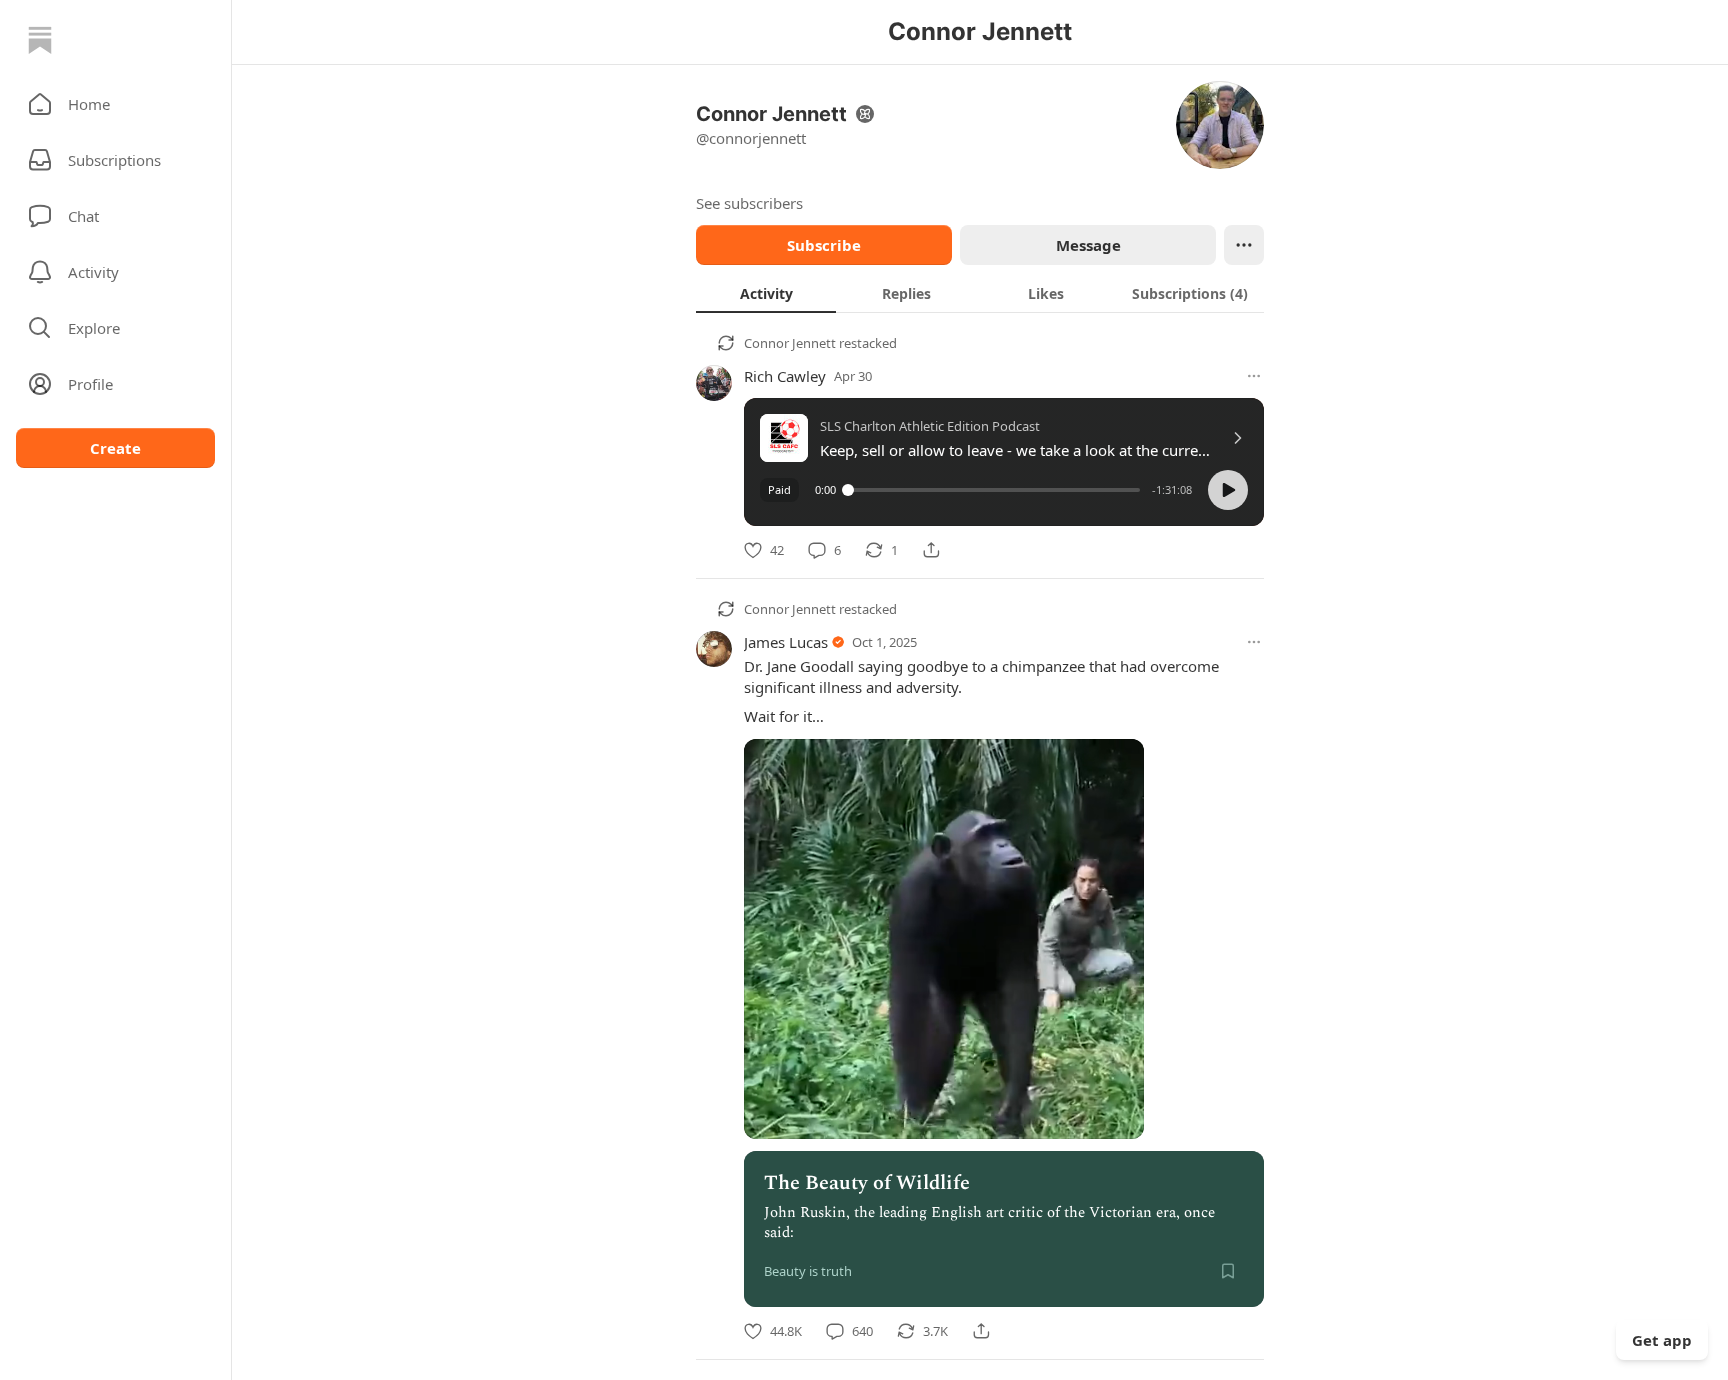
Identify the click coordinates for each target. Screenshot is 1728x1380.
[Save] (1228, 1271)
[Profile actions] (1244, 245)
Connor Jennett (790, 343)
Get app (1662, 1340)
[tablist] (980, 293)
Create (115, 448)
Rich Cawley (785, 376)
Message (1088, 245)
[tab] (766, 293)
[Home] (40, 40)
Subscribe (824, 245)
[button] (115, 104)
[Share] (931, 550)
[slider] (994, 490)
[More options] (1254, 376)
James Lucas (786, 642)
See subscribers (749, 203)
